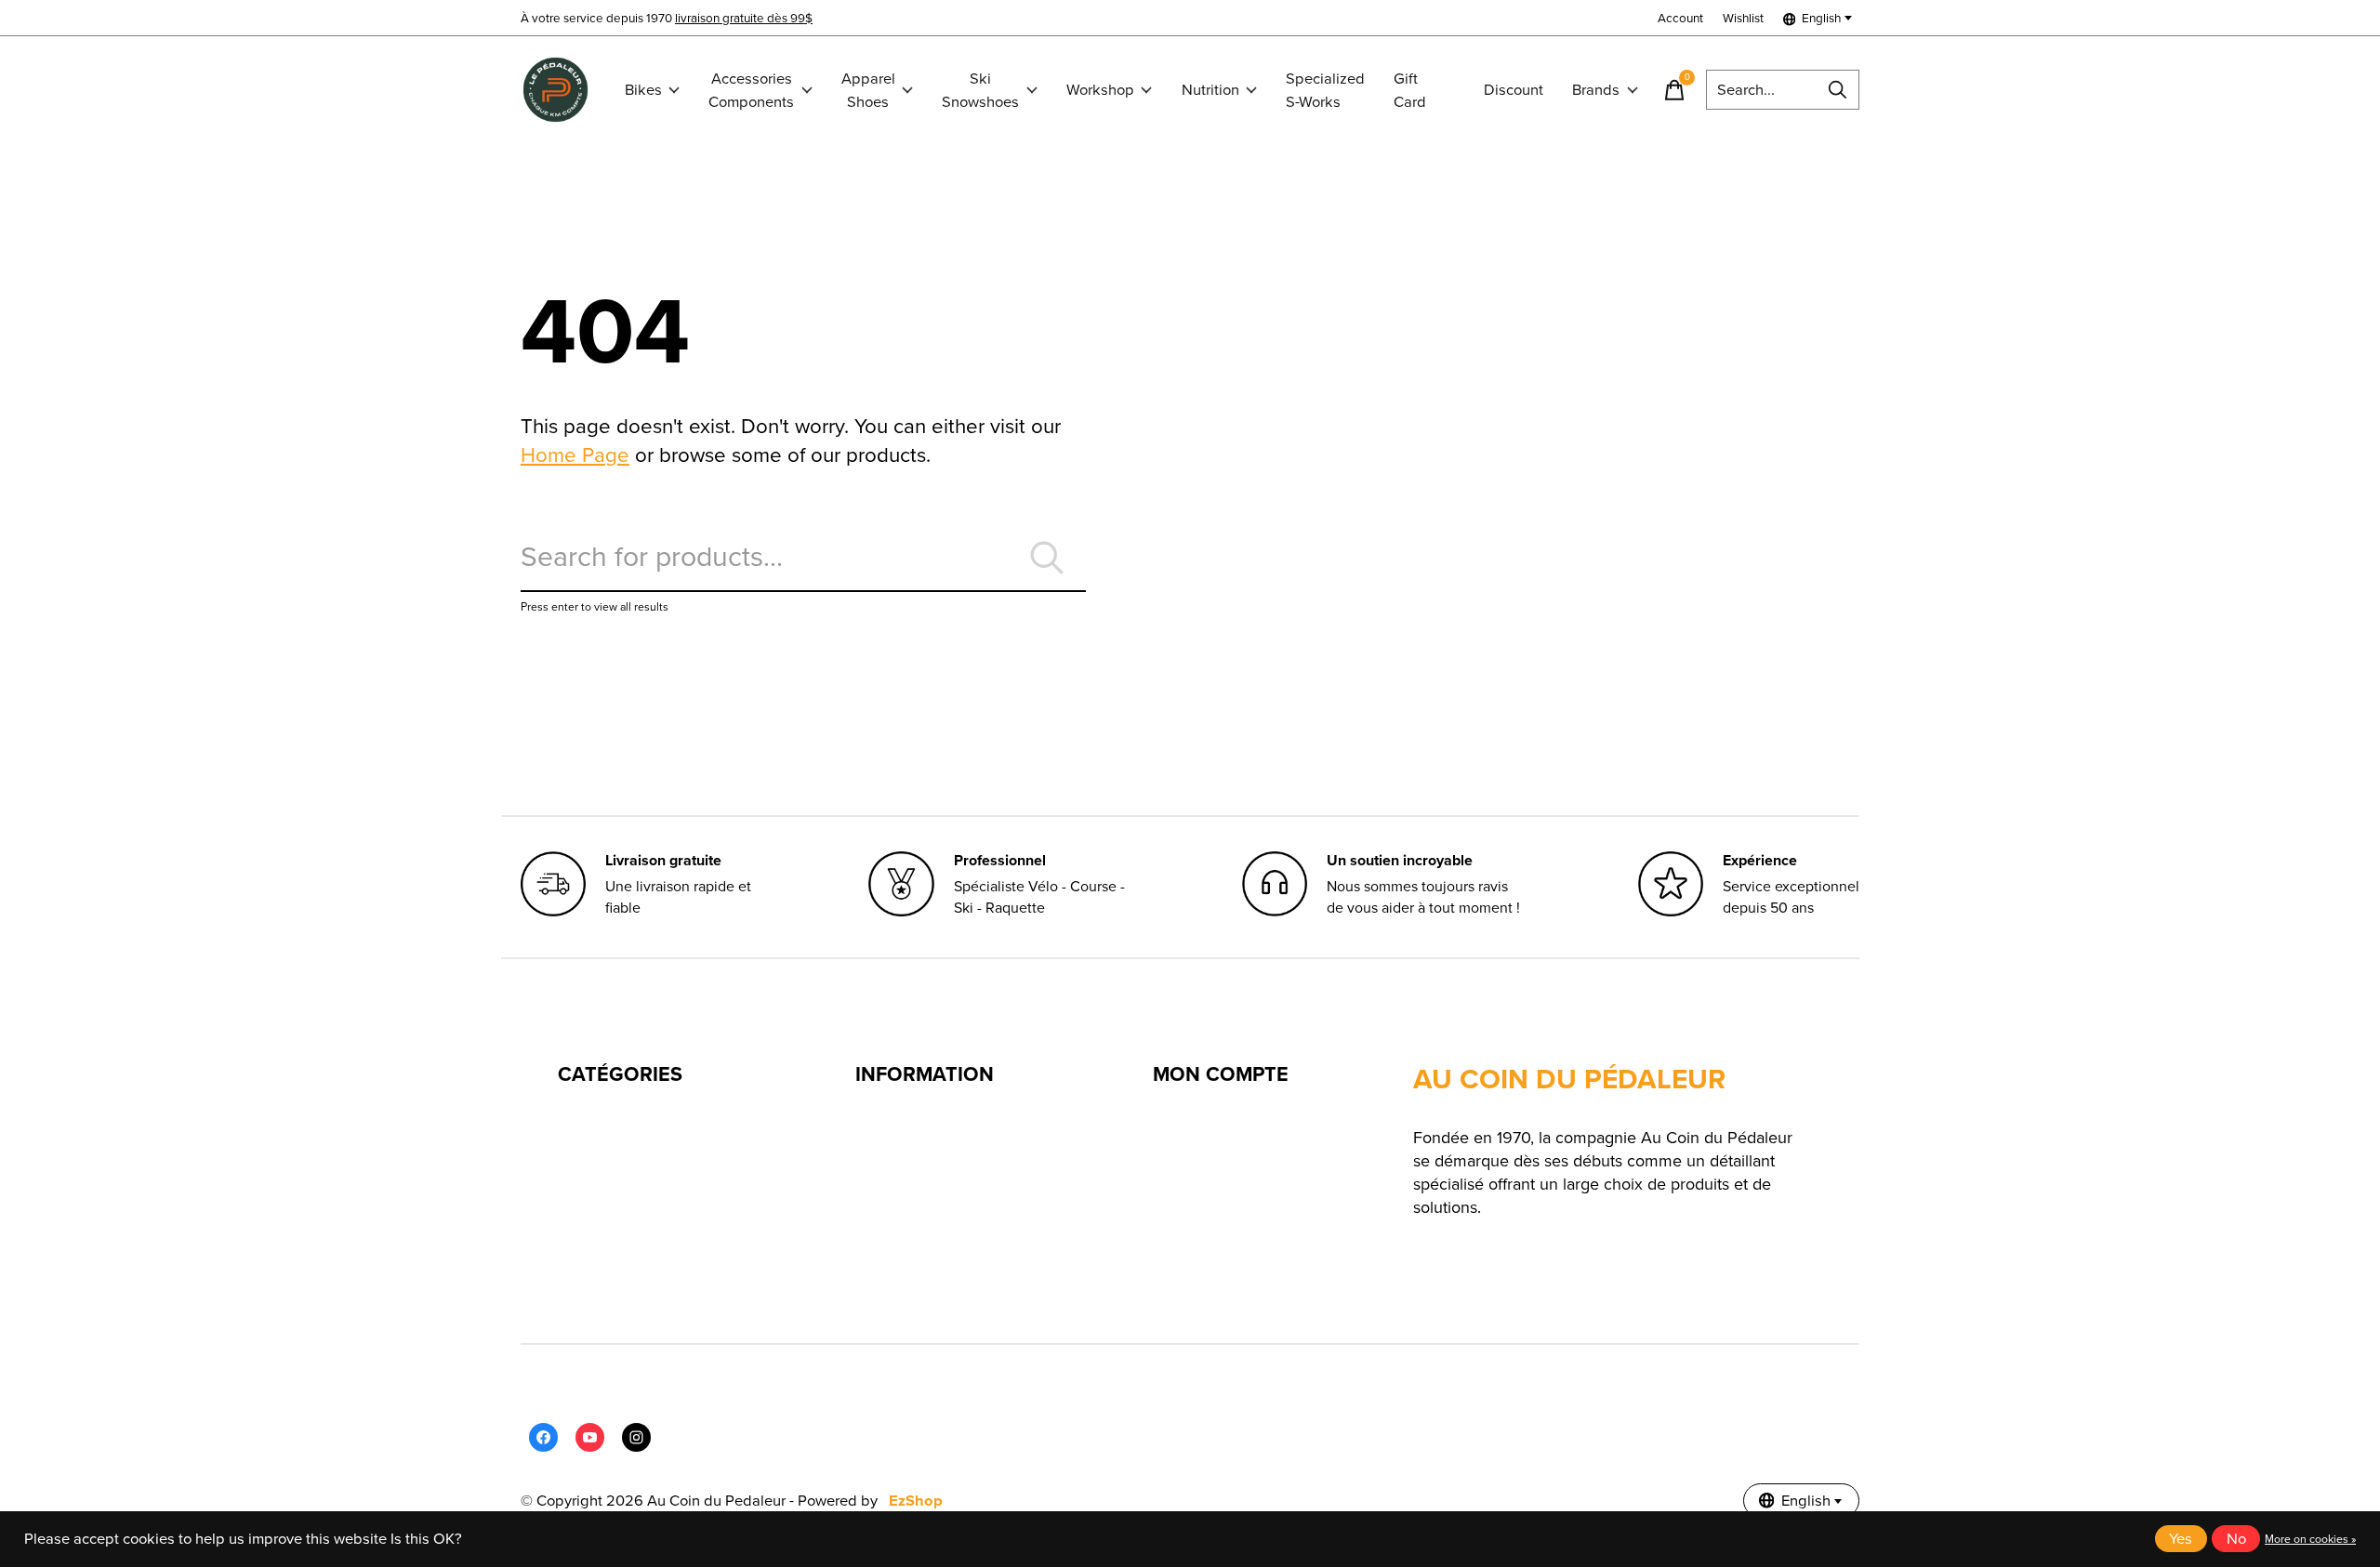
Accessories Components (751, 90)
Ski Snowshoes (980, 90)
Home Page (575, 455)
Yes (2181, 1539)
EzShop (916, 1501)
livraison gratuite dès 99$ (744, 18)
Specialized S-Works (1325, 90)
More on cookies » (2310, 1539)
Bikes (643, 90)
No (2236, 1539)
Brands (1596, 90)
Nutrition (1210, 90)
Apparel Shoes (868, 90)
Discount (1514, 90)
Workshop (1100, 90)
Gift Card (1410, 90)
